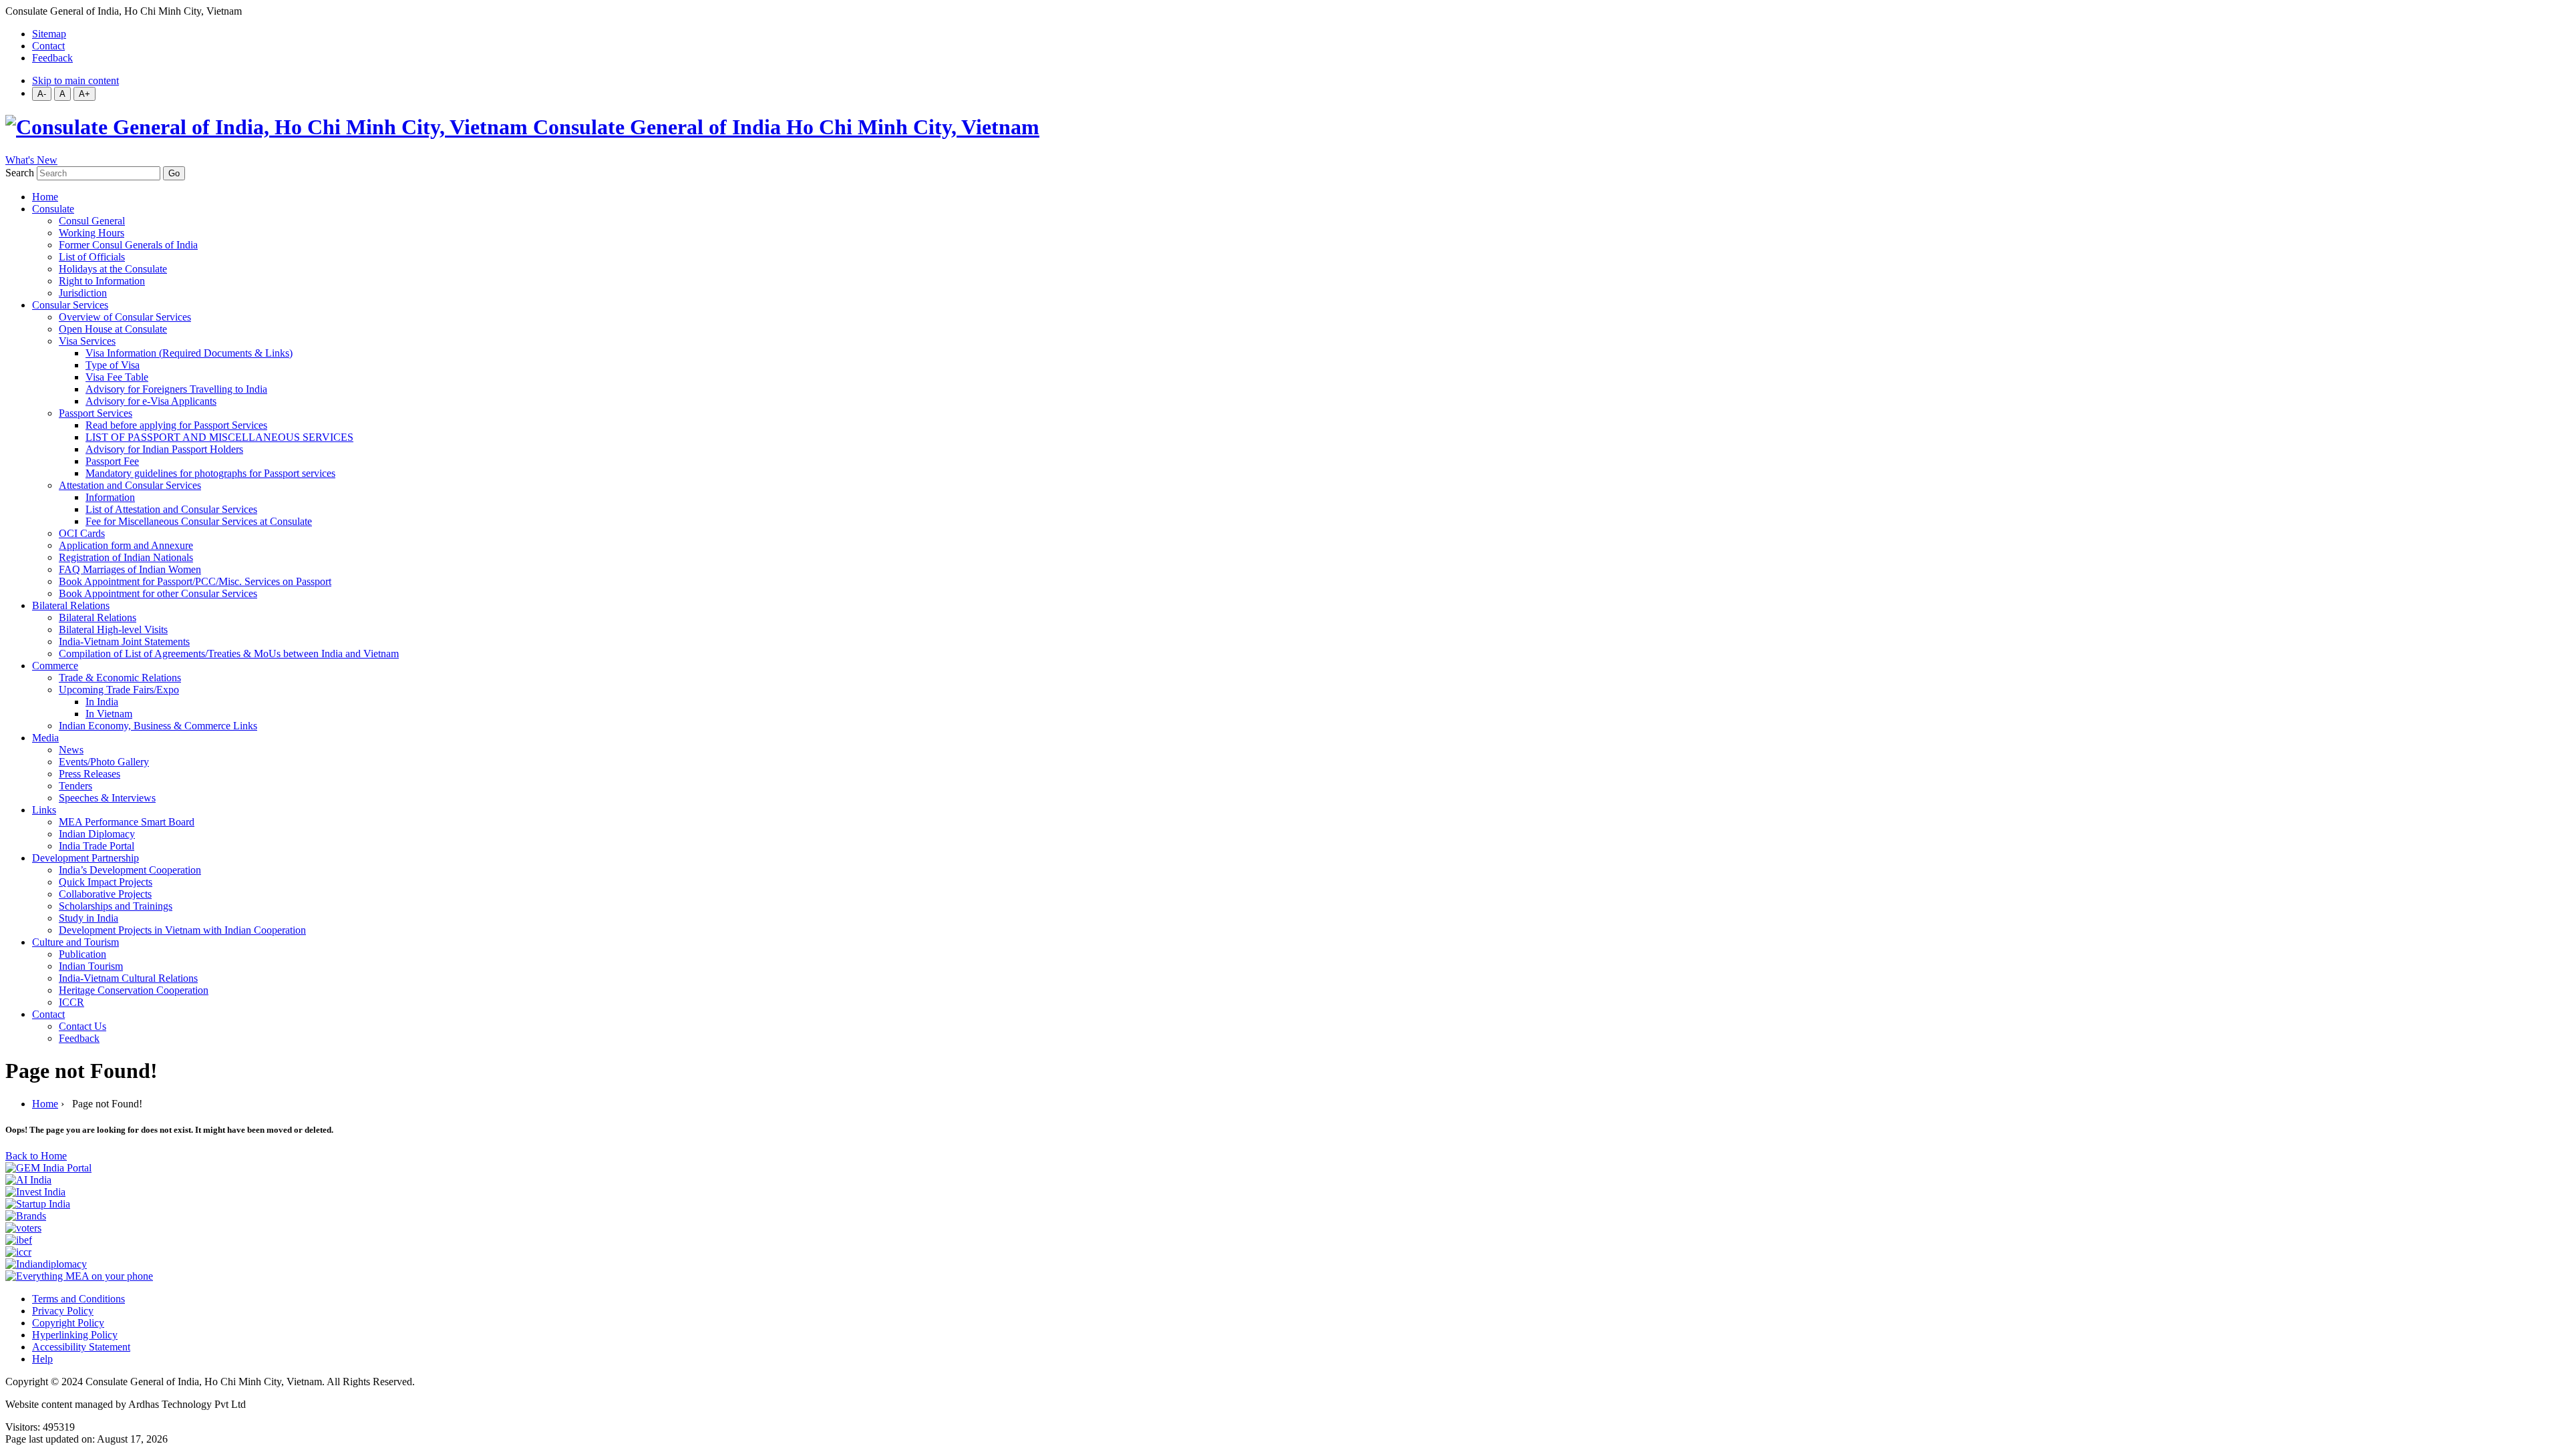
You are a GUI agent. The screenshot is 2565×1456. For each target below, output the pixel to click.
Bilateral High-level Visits (113, 629)
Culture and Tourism (75, 942)
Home (45, 197)
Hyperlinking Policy (75, 1335)
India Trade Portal (97, 846)
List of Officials (92, 257)
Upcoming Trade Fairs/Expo (119, 690)
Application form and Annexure (126, 545)
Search (20, 173)
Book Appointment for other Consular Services (158, 593)
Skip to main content (75, 80)
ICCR (71, 1002)
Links (44, 810)
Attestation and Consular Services (130, 485)
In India (102, 702)
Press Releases (90, 774)
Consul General (92, 221)
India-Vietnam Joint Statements (124, 642)
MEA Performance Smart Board (127, 822)
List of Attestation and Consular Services (171, 509)
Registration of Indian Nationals (126, 557)
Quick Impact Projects (106, 882)
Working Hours (92, 233)
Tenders (75, 786)
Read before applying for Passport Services (176, 425)
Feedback (52, 58)
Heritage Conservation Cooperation (134, 990)
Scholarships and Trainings (116, 906)
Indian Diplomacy (97, 834)
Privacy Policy (63, 1311)
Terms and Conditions (78, 1299)
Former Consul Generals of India (128, 245)
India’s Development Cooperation (130, 870)
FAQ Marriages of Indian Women (130, 569)
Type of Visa (113, 365)
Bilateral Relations (71, 605)
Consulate (53, 209)
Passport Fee (112, 461)
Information (110, 497)
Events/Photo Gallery (104, 762)
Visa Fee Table (117, 377)
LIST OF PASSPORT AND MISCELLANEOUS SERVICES (219, 437)
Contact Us (82, 1026)
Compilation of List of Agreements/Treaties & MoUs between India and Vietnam (229, 654)
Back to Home (36, 1156)
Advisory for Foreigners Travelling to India (176, 389)
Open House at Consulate (113, 329)
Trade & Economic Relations (120, 678)
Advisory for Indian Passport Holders (164, 449)
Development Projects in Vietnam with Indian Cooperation (182, 930)
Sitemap (49, 34)
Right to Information (102, 281)
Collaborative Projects (105, 894)
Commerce (55, 666)
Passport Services (96, 413)
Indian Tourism (91, 966)
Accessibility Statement (81, 1347)
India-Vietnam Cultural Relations (128, 978)
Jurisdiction (83, 293)
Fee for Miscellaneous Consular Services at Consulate (199, 521)
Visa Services (87, 341)
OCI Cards (82, 533)
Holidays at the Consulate (113, 269)
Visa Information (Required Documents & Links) (189, 353)
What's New (31, 160)
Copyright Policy (68, 1323)
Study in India (89, 918)
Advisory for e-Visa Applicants (151, 401)
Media (45, 738)
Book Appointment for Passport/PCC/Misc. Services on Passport (195, 581)
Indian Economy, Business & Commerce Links (158, 726)
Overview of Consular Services (125, 317)
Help (42, 1359)
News (71, 750)
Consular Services (70, 305)
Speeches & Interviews (107, 798)
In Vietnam (109, 714)
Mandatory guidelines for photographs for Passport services (210, 473)
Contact (48, 46)
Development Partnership (85, 858)
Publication (82, 954)
